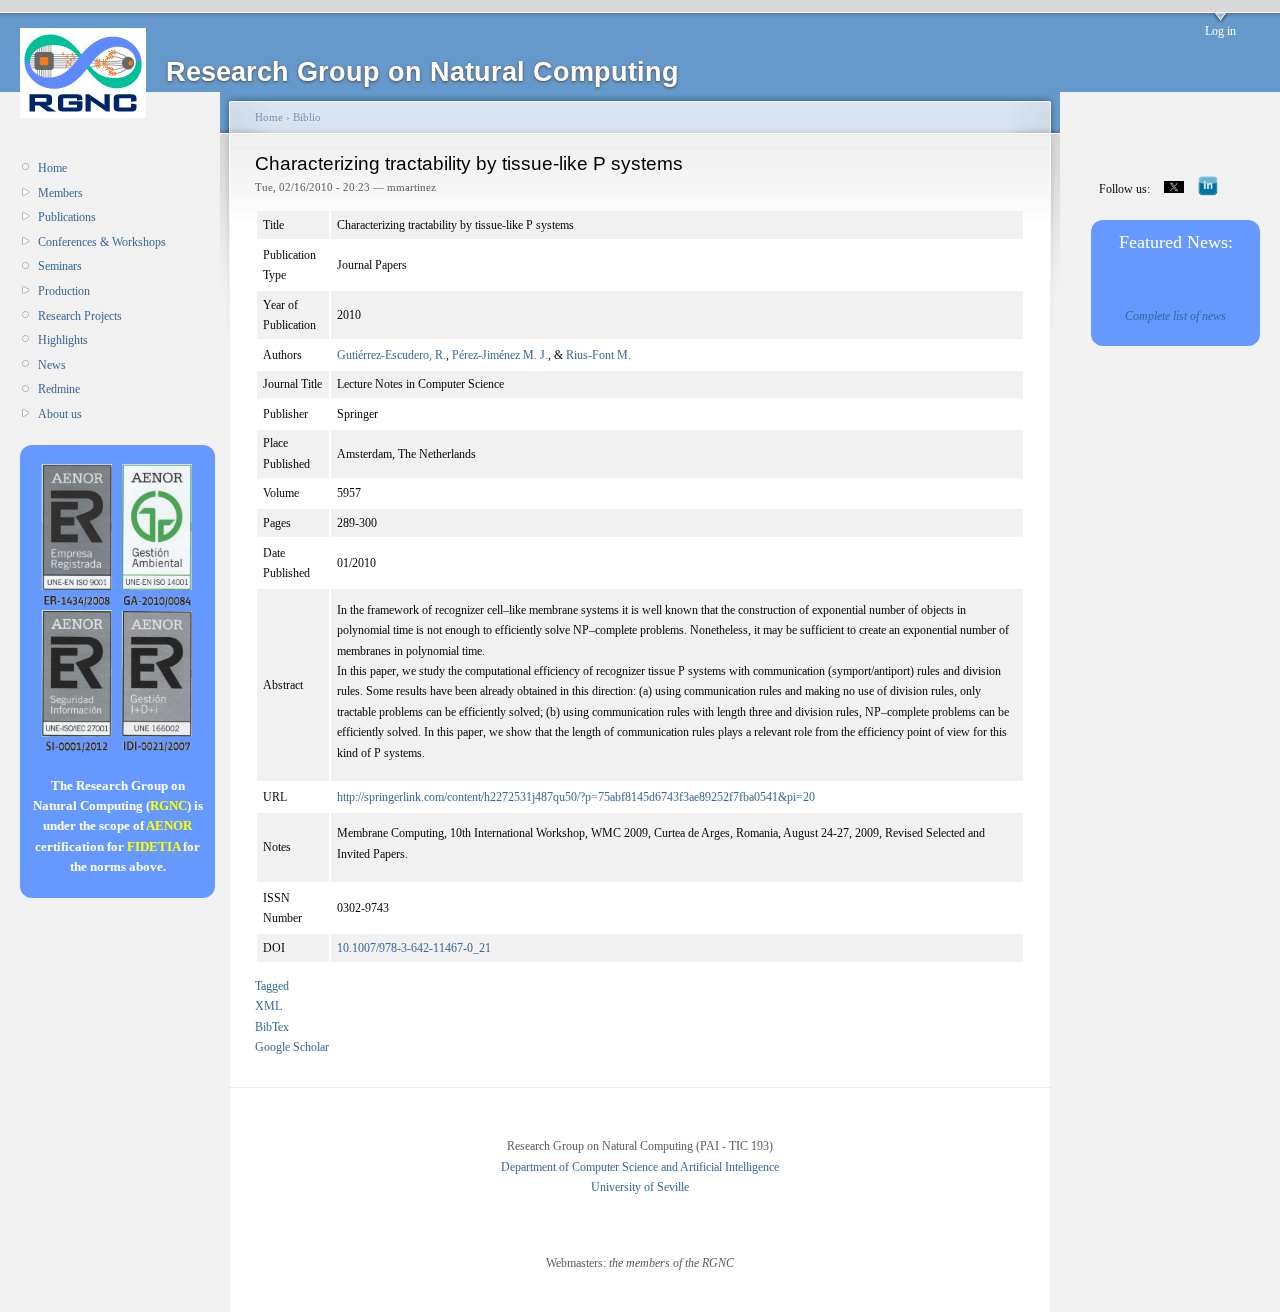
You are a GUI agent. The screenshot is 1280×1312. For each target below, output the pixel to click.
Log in (1220, 31)
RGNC (168, 805)
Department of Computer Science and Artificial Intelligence (640, 1167)
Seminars (60, 266)
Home (52, 168)
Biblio (307, 117)
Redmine (59, 389)
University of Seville (640, 1187)
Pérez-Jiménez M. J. (500, 355)
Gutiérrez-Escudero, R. (391, 355)
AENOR (169, 825)
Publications (67, 217)
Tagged (272, 986)
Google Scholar (292, 1047)
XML (268, 1006)
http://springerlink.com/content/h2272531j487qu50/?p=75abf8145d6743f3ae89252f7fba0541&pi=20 (576, 797)
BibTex (272, 1027)
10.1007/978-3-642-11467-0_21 (414, 948)
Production (64, 291)
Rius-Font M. (598, 355)
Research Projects (80, 316)
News (52, 365)
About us (60, 414)
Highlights (63, 340)
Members (60, 193)
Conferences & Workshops (102, 242)
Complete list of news (1175, 316)
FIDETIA (153, 846)
